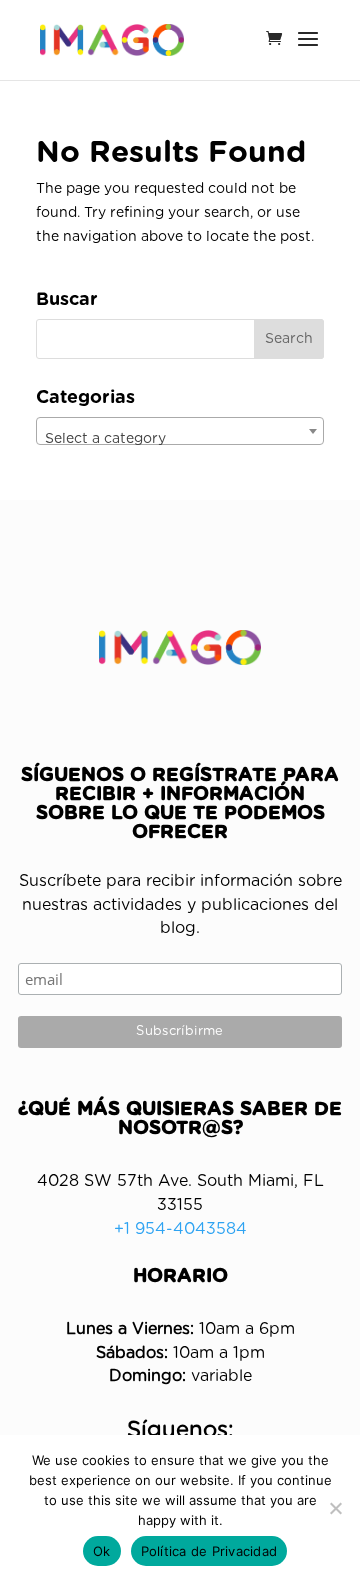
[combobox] (180, 431)
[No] (335, 1508)
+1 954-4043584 (180, 1229)
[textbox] (180, 439)
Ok (102, 1551)
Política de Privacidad (209, 1551)
